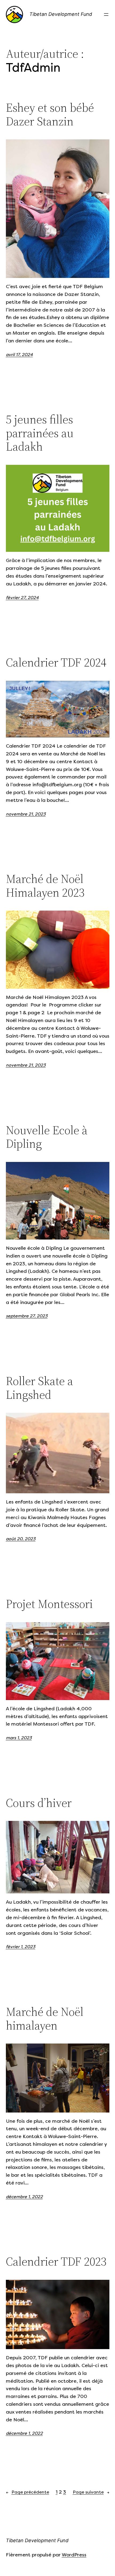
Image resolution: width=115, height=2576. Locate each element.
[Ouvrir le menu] (106, 15)
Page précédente (28, 2492)
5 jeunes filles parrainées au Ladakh (40, 433)
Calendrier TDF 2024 (56, 663)
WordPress (74, 2555)
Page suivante (91, 2492)
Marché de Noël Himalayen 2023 (45, 886)
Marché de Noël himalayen (45, 2019)
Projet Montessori (49, 1604)
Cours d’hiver (39, 1803)
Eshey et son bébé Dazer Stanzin (50, 115)
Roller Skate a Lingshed (39, 1388)
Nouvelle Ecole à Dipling (47, 1137)
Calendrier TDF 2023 (56, 2262)
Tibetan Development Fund (61, 14)
